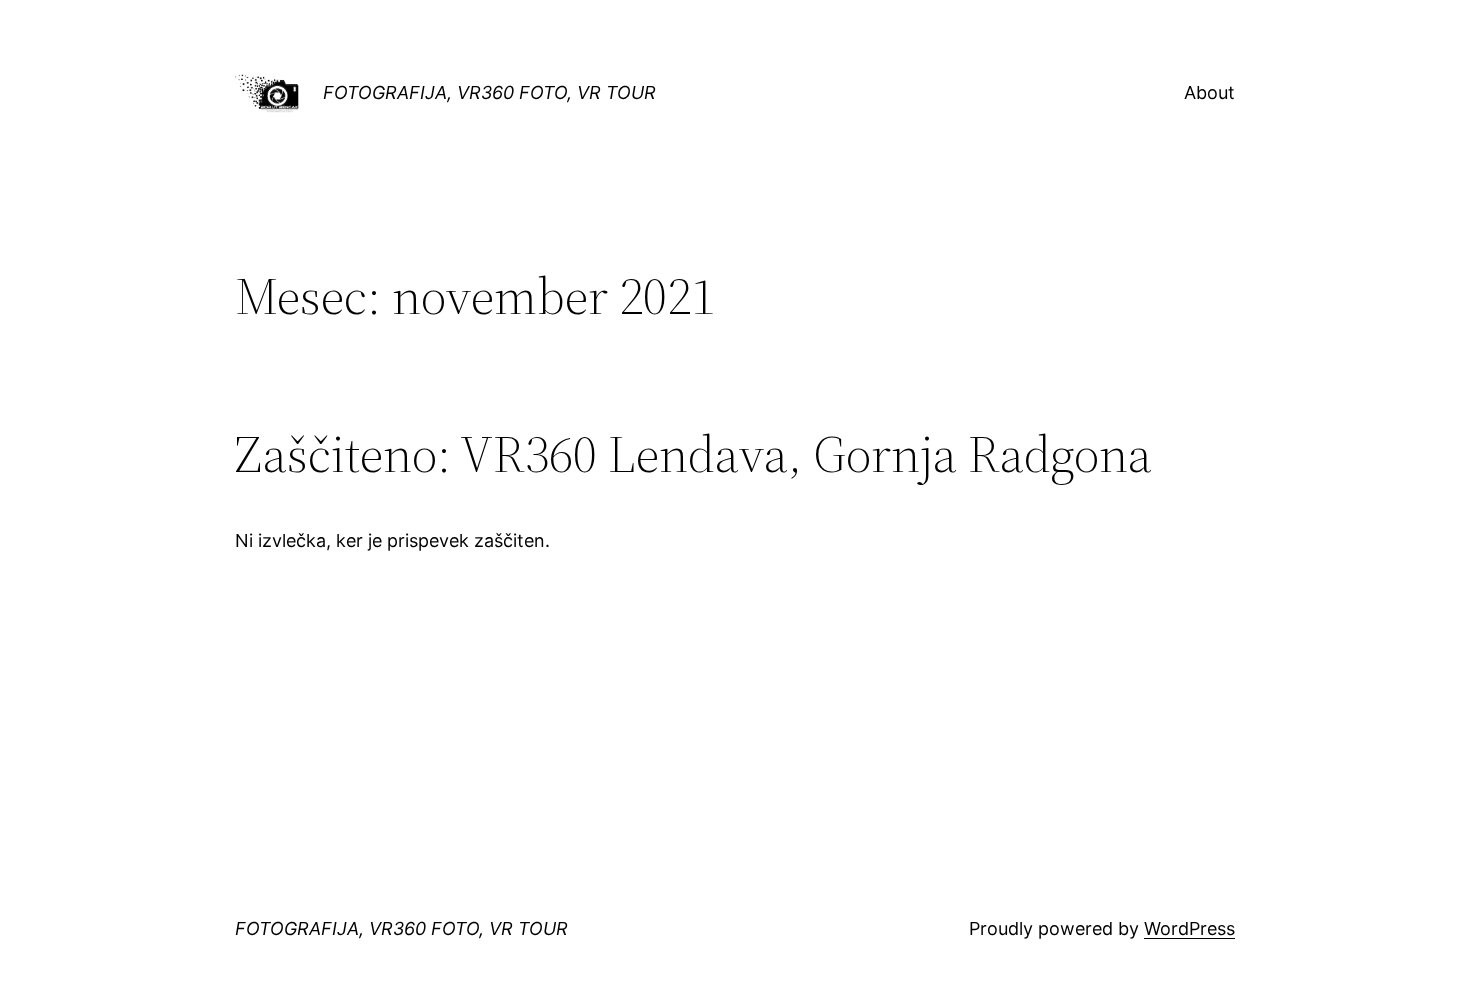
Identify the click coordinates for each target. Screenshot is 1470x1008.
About (1209, 92)
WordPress (1189, 928)
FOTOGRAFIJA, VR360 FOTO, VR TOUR (489, 92)
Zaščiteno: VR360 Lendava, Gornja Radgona (693, 454)
